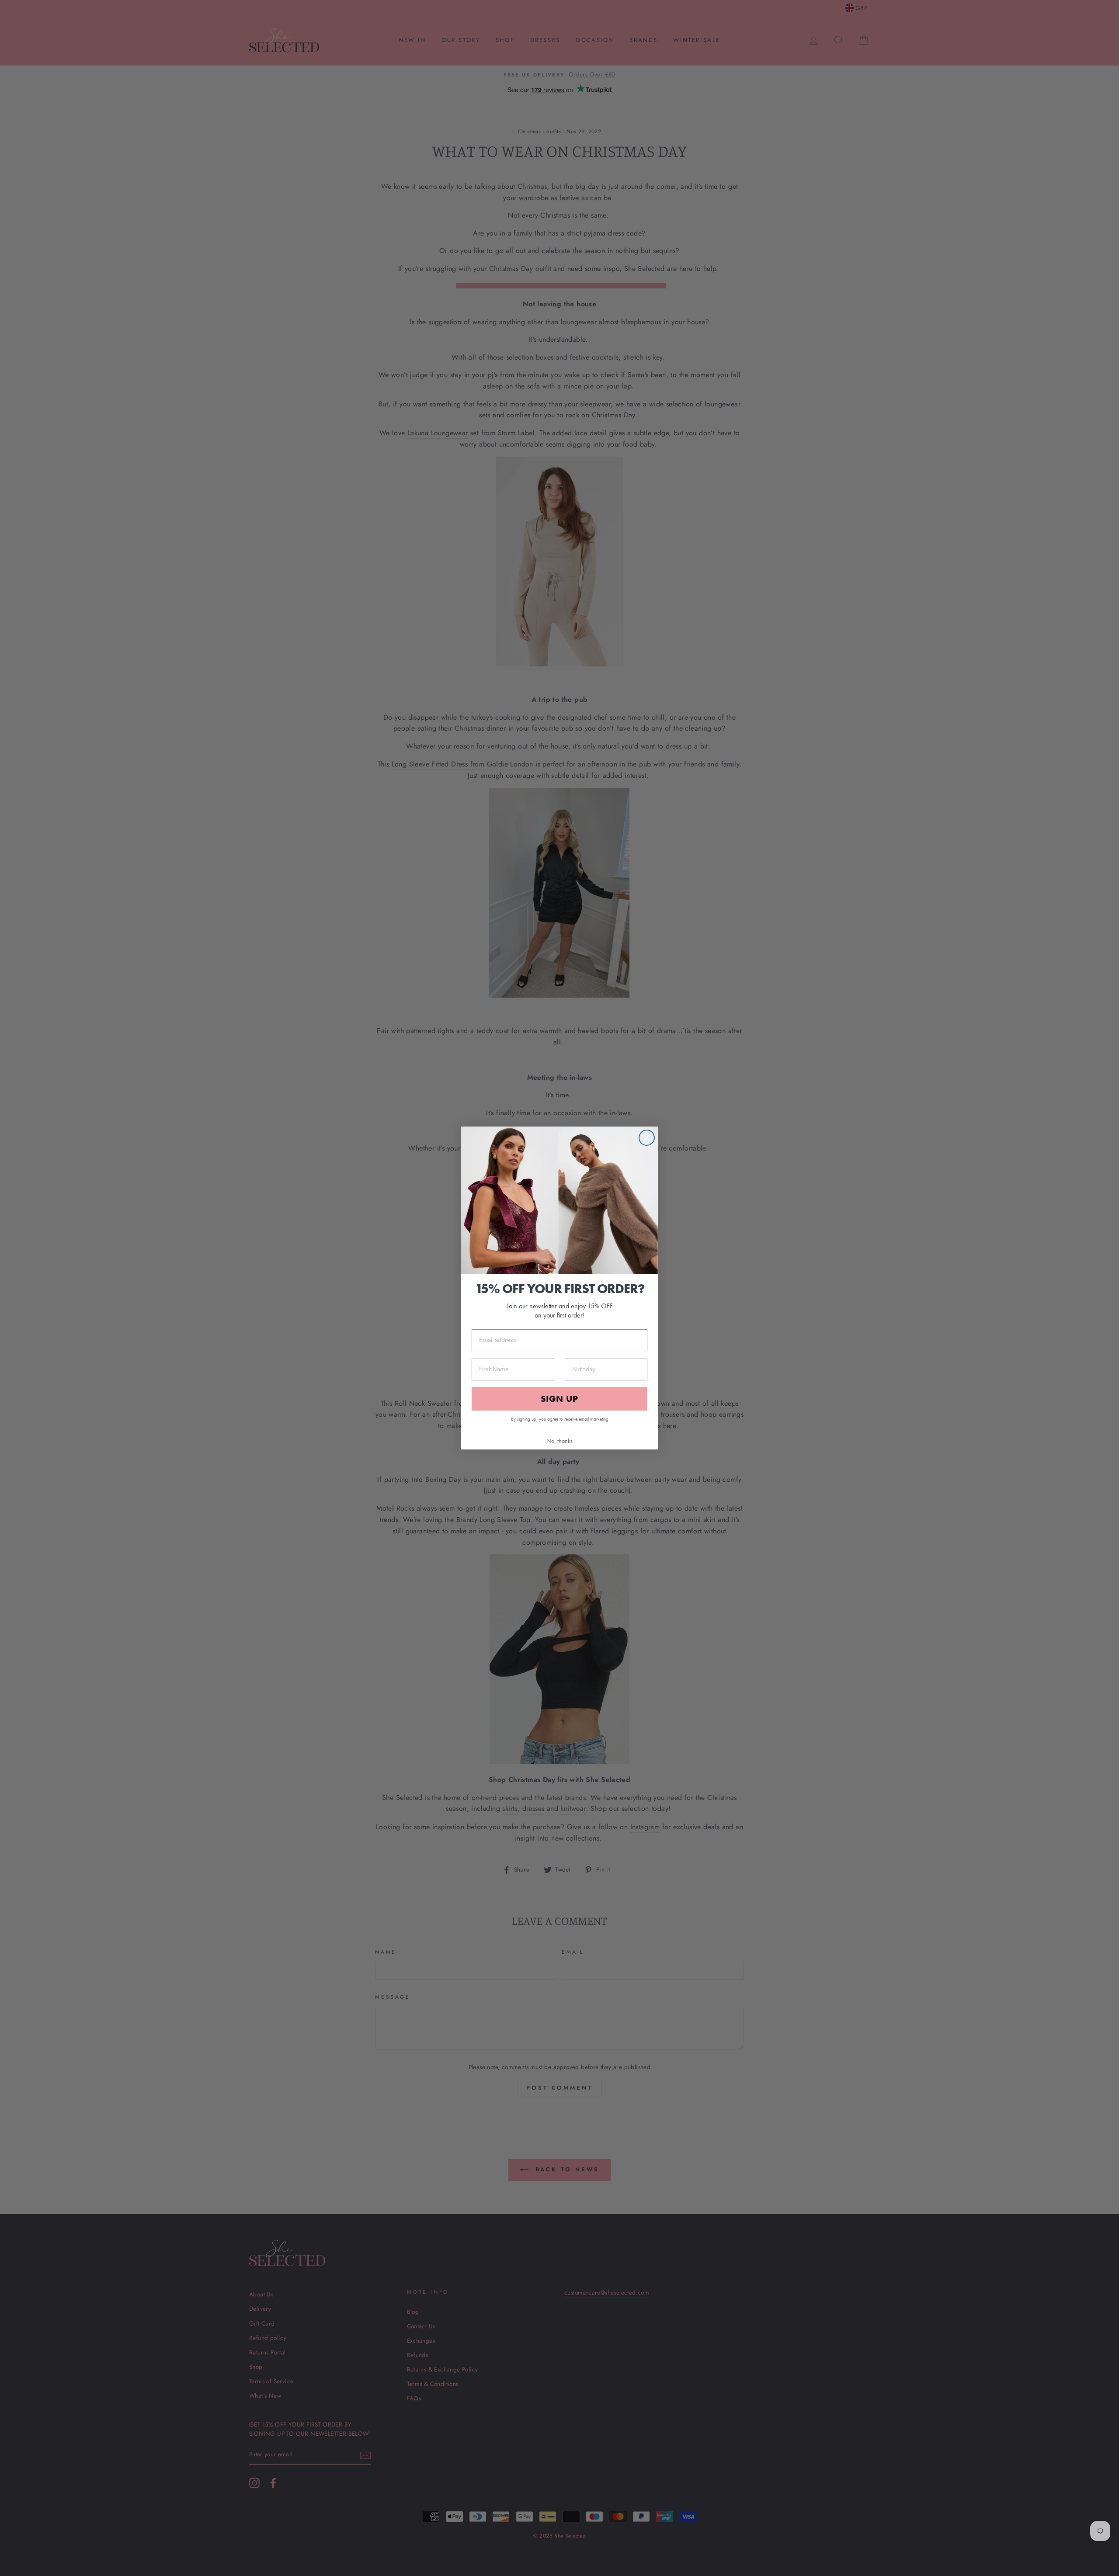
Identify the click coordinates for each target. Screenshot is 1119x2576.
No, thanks (559, 1441)
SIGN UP (559, 1399)
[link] (559, 1200)
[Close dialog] (647, 1138)
